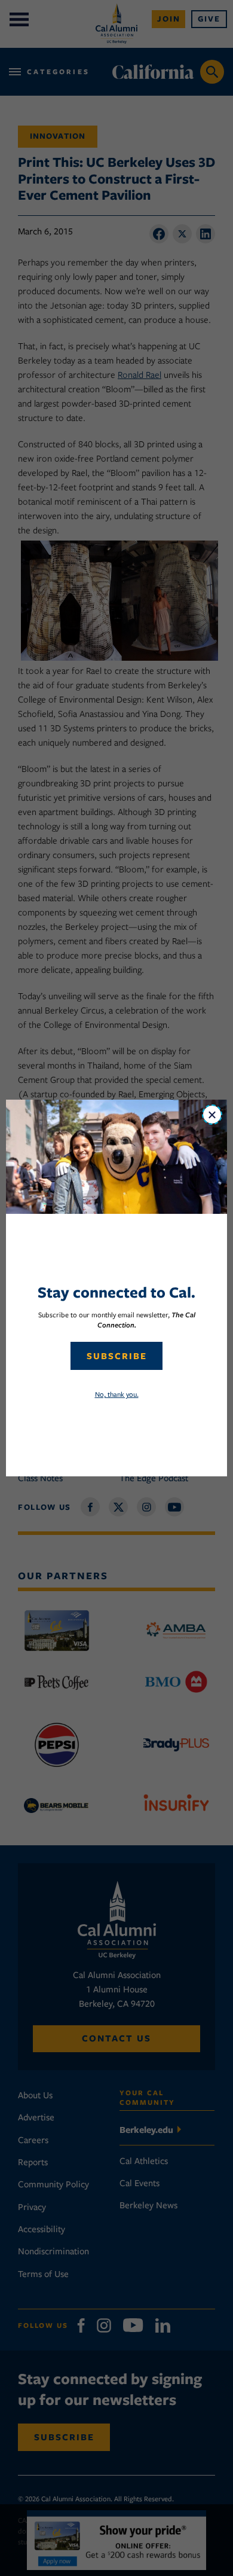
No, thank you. (117, 1394)
